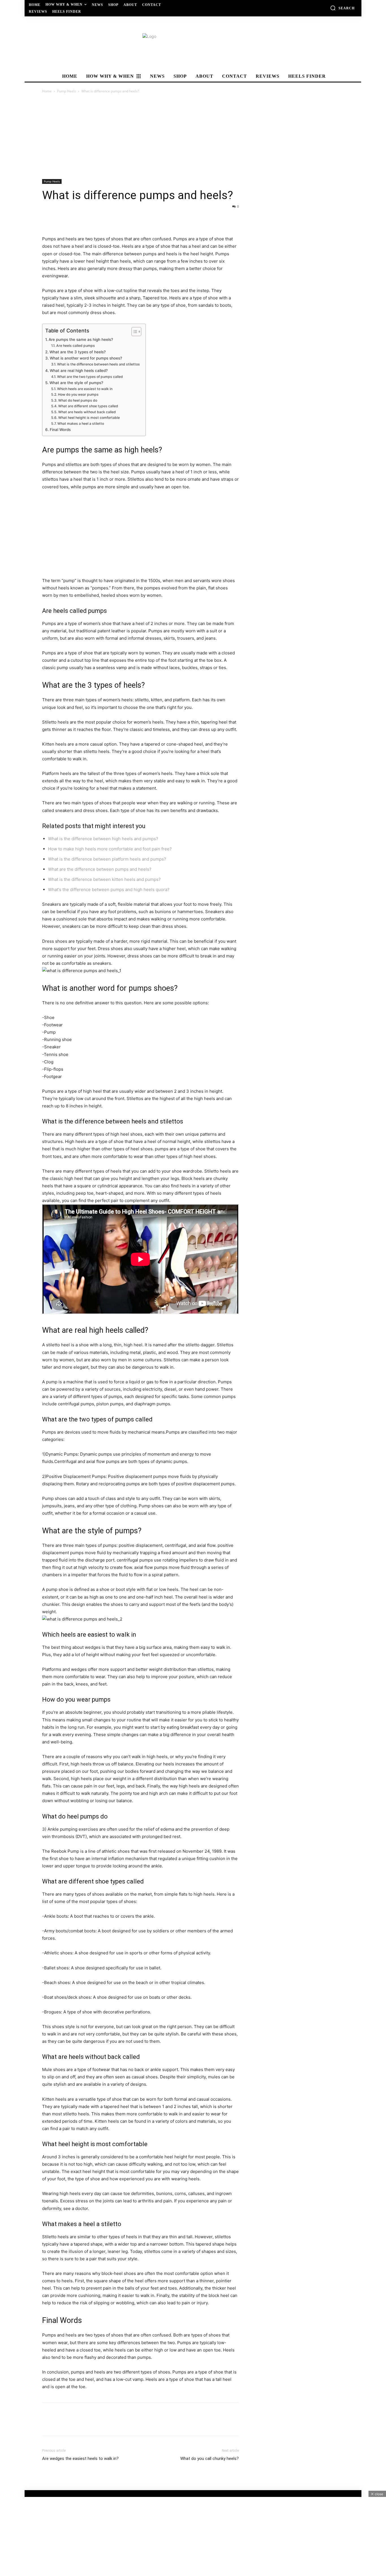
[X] (61, 219)
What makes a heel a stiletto (81, 423)
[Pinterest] (74, 219)
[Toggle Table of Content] (134, 332)
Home (47, 91)
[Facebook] (48, 219)
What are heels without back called (87, 412)
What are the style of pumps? (76, 383)
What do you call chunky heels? (210, 2459)
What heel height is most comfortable (89, 418)
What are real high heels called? (79, 371)
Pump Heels (67, 91)
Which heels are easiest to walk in (85, 389)
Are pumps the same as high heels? (81, 339)
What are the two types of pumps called (90, 377)
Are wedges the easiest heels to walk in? (80, 2459)
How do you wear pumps (78, 394)
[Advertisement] (193, 137)
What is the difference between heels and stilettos (98, 364)
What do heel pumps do (78, 400)
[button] (342, 8)
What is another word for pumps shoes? (86, 358)
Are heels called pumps (75, 346)
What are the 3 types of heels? (78, 352)
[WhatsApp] (87, 219)
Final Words (60, 430)
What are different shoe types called (88, 406)
